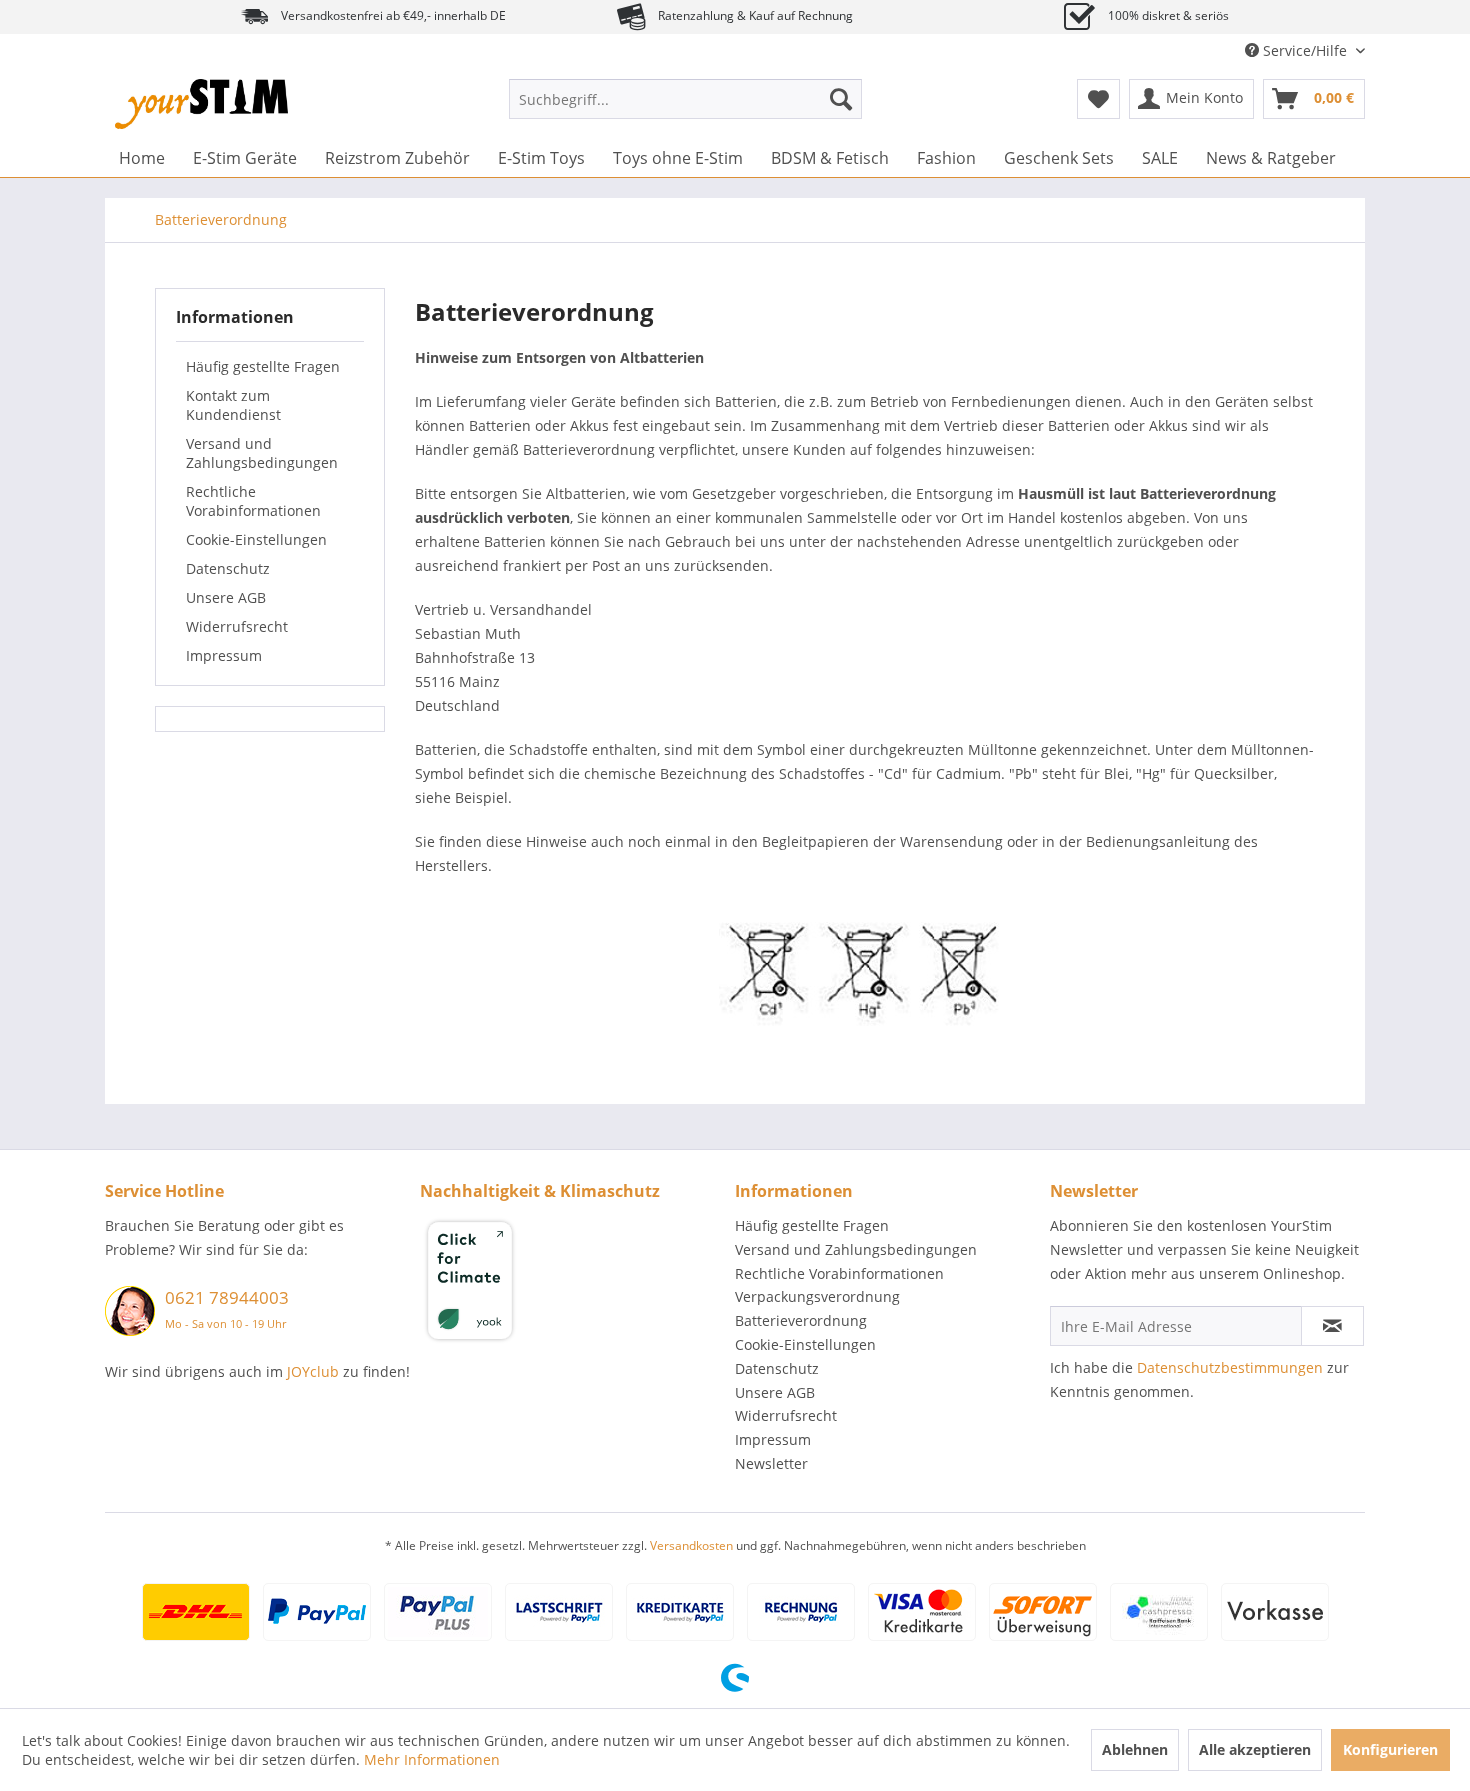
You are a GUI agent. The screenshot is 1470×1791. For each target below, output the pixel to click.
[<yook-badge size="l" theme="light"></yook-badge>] (572, 1284)
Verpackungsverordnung (817, 1296)
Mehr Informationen (432, 1759)
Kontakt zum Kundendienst (233, 405)
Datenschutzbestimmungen (1230, 1367)
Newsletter (771, 1463)
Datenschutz (228, 568)
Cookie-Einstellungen (256, 539)
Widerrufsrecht (237, 626)
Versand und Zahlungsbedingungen (262, 453)
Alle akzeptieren (1255, 1749)
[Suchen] (841, 99)
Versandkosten (691, 1545)
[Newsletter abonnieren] (1332, 1326)
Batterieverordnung (801, 1320)
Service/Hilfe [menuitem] (1305, 50)
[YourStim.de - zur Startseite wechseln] (201, 104)
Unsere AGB (226, 597)
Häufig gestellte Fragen (263, 366)
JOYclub (313, 1371)
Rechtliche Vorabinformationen (253, 501)
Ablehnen (1135, 1749)
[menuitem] (685, 99)
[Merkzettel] (1098, 99)
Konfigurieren (1390, 1749)
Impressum (224, 655)
